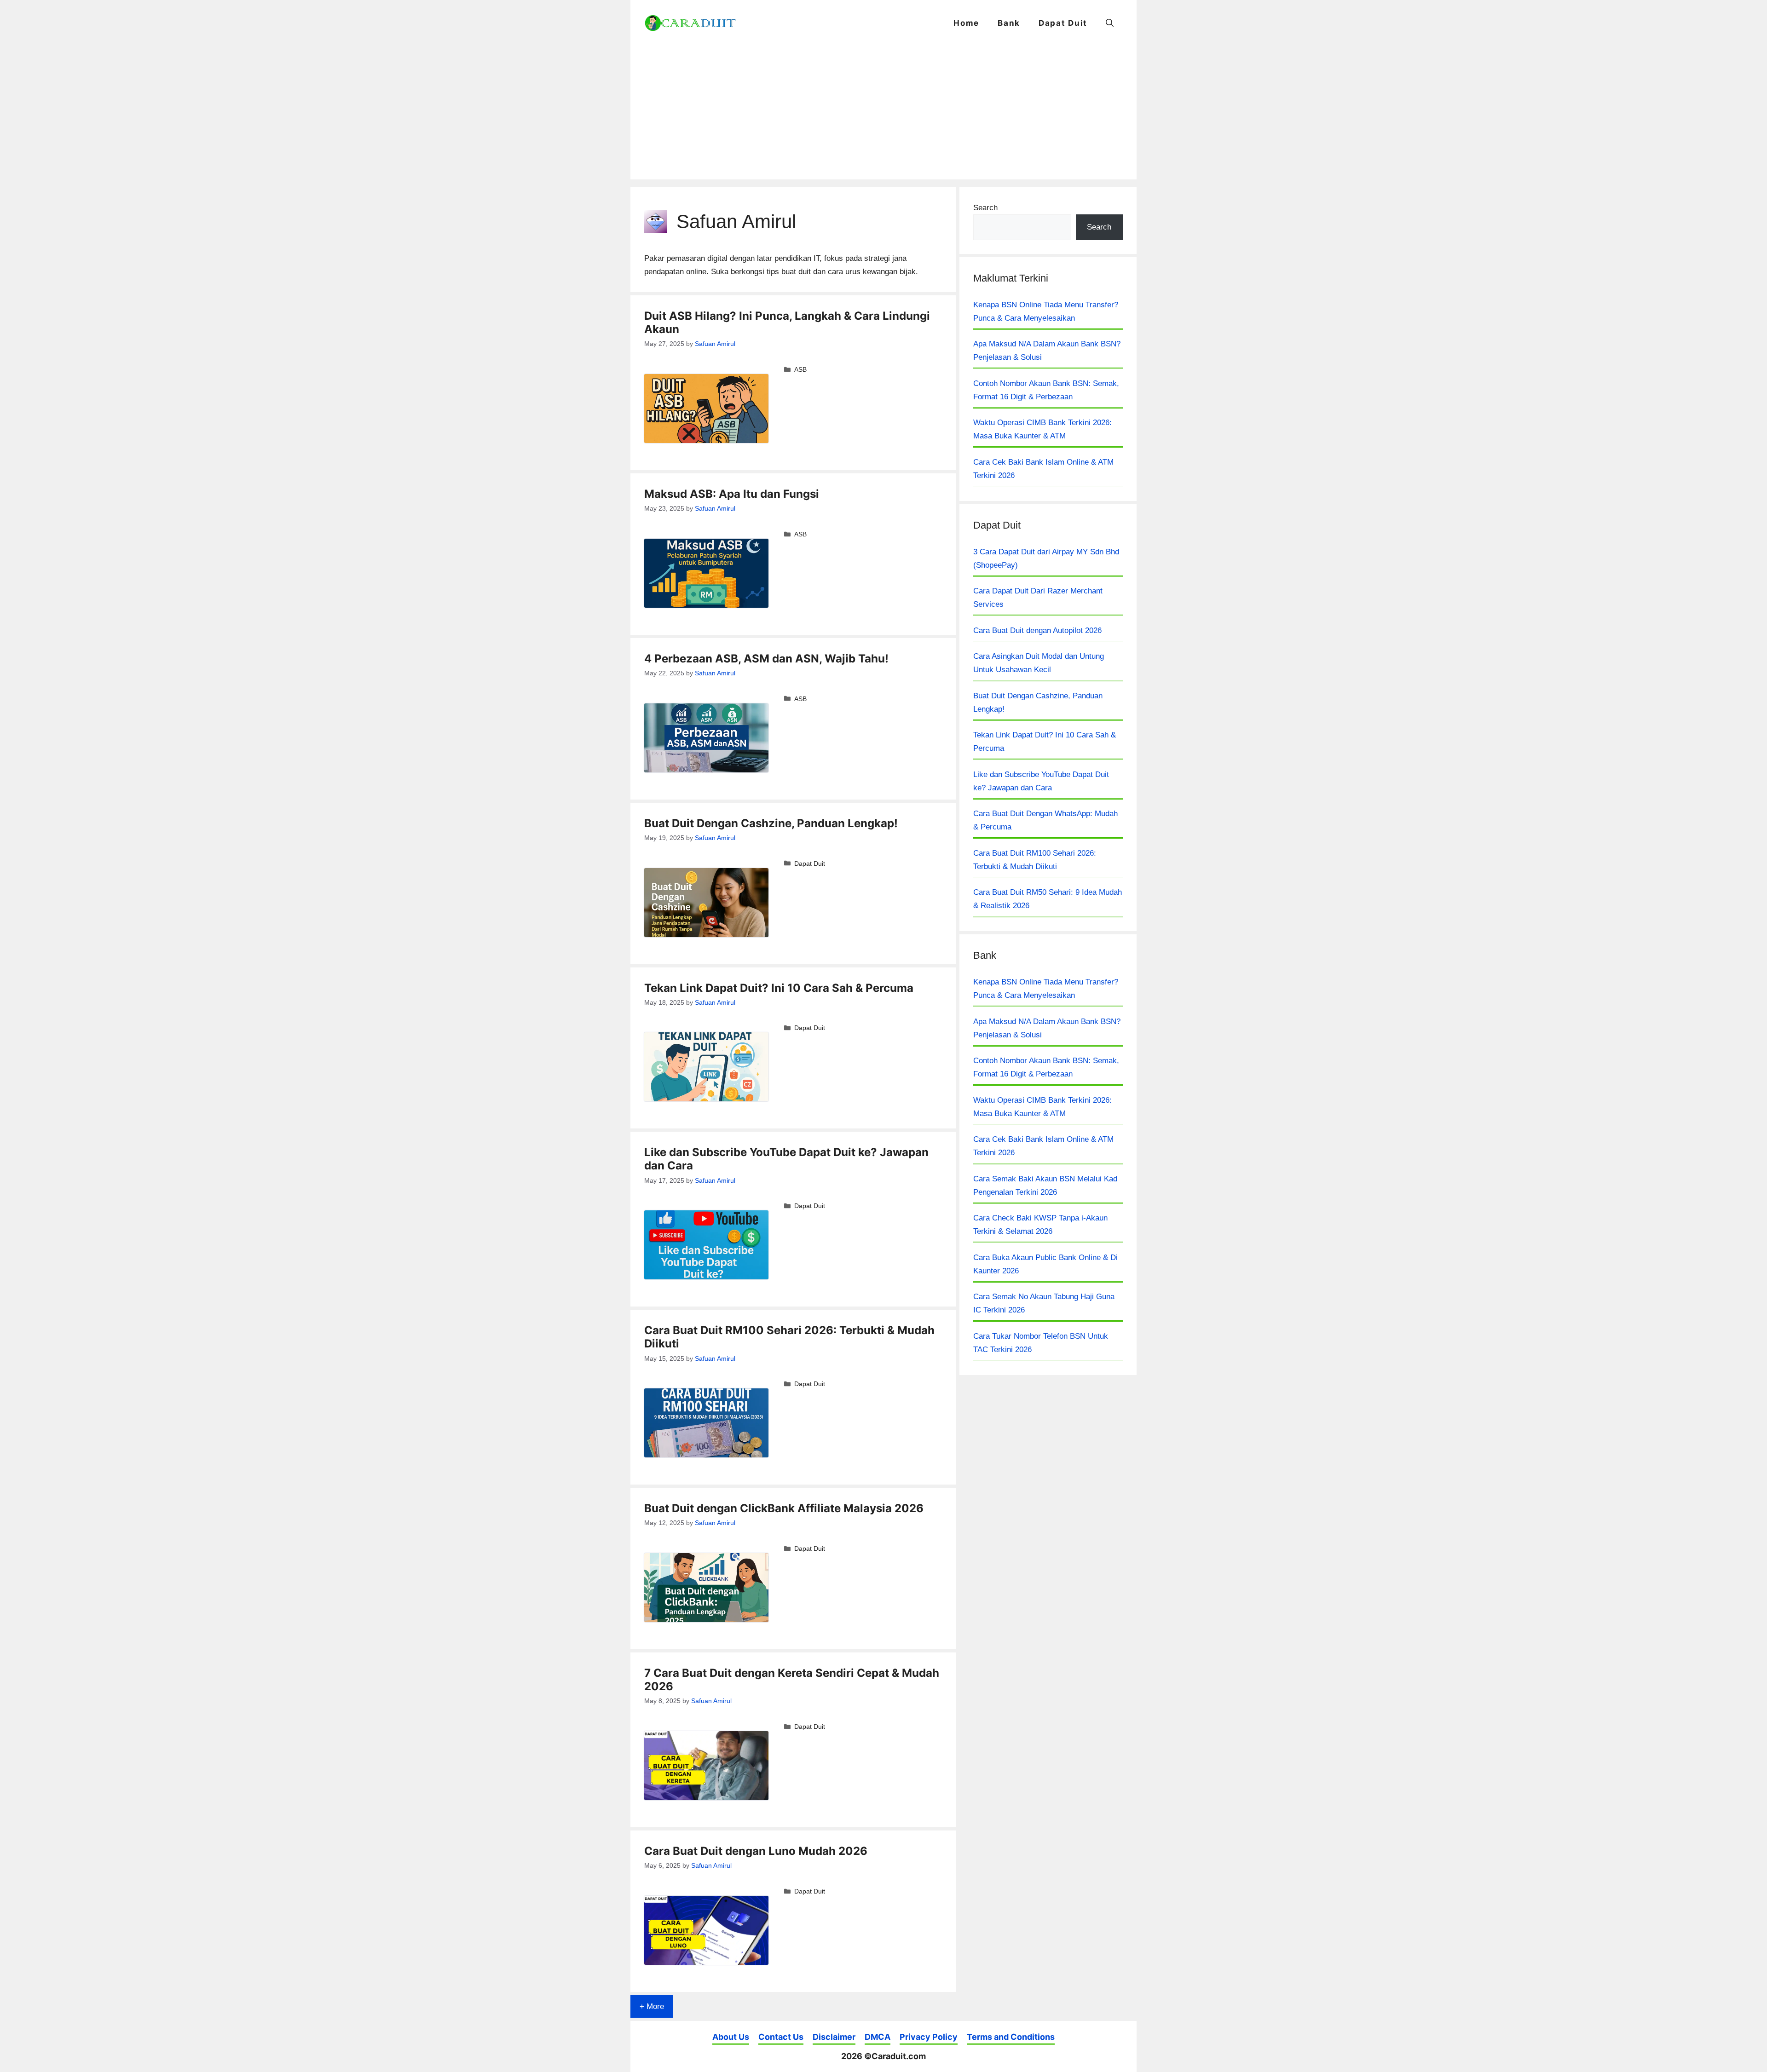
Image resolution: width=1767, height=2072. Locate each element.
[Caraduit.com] (690, 23)
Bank (1009, 23)
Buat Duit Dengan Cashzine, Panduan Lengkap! (771, 823)
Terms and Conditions (1011, 2037)
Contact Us (781, 2037)
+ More (652, 2006)
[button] (1110, 23)
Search (985, 208)
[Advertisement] (883, 115)
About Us (731, 2037)
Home (966, 23)
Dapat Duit (1063, 23)
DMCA (878, 2037)
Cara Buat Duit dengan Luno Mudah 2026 (756, 1851)
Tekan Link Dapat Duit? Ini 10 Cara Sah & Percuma (779, 988)
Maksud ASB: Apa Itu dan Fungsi (732, 494)
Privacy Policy (929, 2037)
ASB (800, 369)
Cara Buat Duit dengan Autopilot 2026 (1037, 630)
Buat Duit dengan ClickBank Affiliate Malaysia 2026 (784, 1508)
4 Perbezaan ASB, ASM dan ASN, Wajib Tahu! (766, 659)
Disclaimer (834, 2037)
